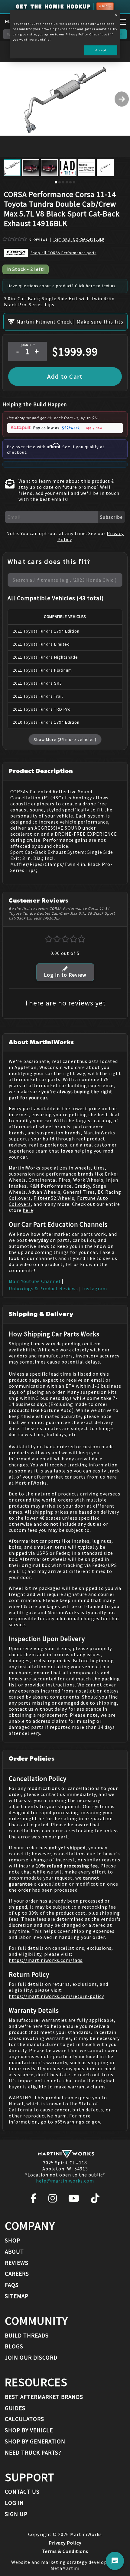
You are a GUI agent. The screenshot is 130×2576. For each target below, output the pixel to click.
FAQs (12, 2285)
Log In (14, 2503)
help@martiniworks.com (65, 2181)
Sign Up (16, 2514)
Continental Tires (49, 1180)
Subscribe (111, 517)
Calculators (24, 2419)
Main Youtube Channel (35, 1281)
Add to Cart (65, 377)
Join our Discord (31, 2357)
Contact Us (22, 2492)
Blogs (14, 2346)
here (28, 1210)
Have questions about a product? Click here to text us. (62, 286)
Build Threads (27, 2335)
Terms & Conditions (65, 2551)
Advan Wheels (44, 1192)
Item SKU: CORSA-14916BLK (79, 239)
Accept (101, 50)
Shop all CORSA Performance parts (63, 253)
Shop (13, 2240)
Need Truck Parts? (33, 2453)
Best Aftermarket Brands (44, 2397)
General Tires (79, 1192)
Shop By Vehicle (29, 2430)
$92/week (71, 428)
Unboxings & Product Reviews (43, 1288)
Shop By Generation (35, 2441)
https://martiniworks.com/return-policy (56, 1996)
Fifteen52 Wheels (54, 1198)
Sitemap (17, 2296)
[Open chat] (115, 2561)
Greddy (82, 1186)
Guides (15, 2408)
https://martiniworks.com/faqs (46, 1960)
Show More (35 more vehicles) (65, 739)
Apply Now (94, 428)
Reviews (17, 2263)
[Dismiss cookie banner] (116, 15)
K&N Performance (50, 1186)
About (14, 2252)
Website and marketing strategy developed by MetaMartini (65, 2565)
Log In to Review (65, 975)
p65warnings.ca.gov (77, 2122)
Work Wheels (88, 1180)
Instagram (95, 1288)
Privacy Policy (65, 2543)
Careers (17, 2274)
